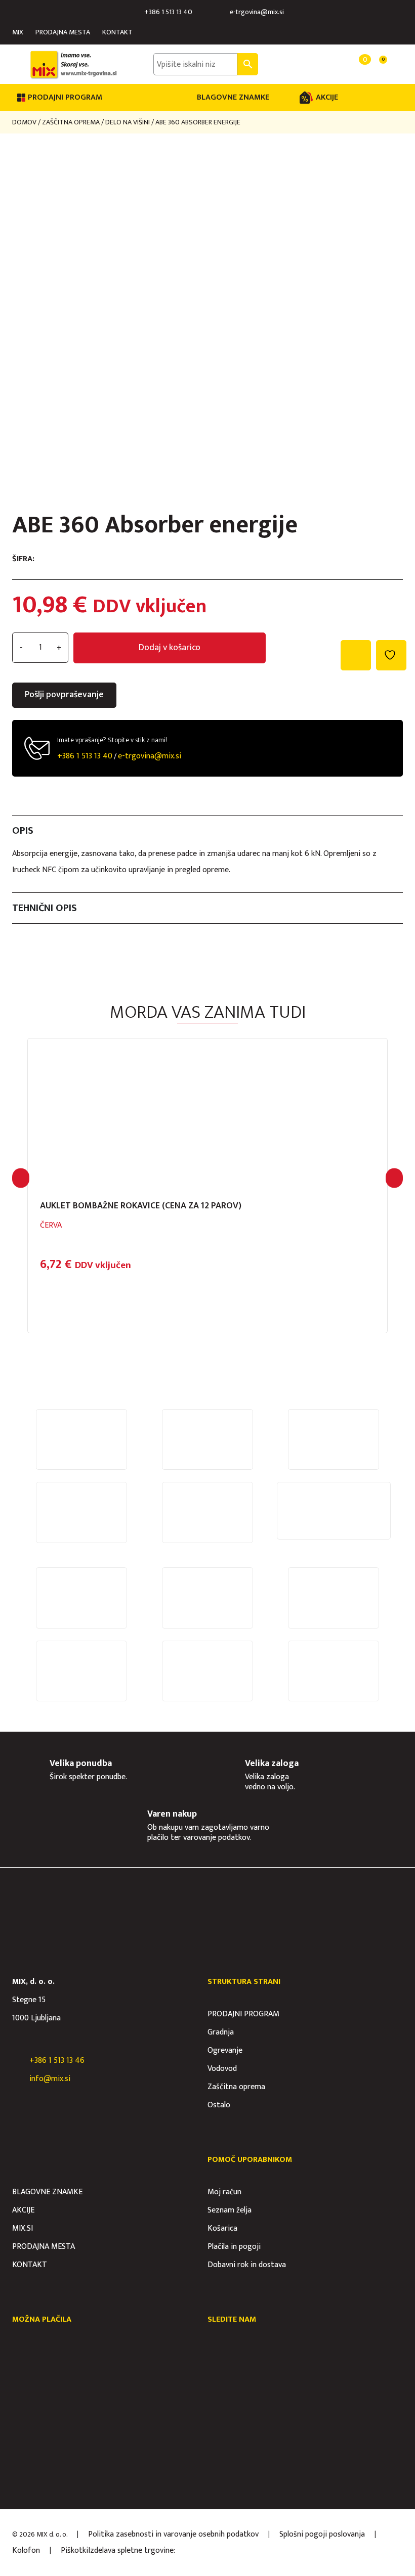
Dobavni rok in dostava (247, 2265)
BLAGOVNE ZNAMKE (233, 97)
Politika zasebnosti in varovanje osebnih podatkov (173, 2534)
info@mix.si (50, 2079)
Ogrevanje (225, 2050)
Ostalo (219, 2105)
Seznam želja (230, 2210)
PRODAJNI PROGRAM (243, 2014)
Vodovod (222, 2069)
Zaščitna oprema (71, 122)
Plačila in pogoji (234, 2247)
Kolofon (26, 2550)
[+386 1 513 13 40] (136, 12)
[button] (21, 1178)
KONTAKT (117, 32)
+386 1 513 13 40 (168, 12)
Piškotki (74, 2550)
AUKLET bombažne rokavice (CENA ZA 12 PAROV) (141, 1206)
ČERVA (51, 1225)
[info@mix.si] (17, 2079)
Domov (24, 122)
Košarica (222, 2228)
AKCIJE (327, 97)
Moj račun (224, 2192)
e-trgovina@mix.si (257, 12)
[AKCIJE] (306, 98)
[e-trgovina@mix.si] (222, 12)
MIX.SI (23, 2228)
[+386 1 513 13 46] (17, 2061)
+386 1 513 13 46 (57, 2061)
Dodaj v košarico (170, 648)
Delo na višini (128, 122)
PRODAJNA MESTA (63, 32)
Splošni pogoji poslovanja (322, 2534)
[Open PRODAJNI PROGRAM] (109, 98)
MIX (18, 32)
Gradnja (221, 2032)
